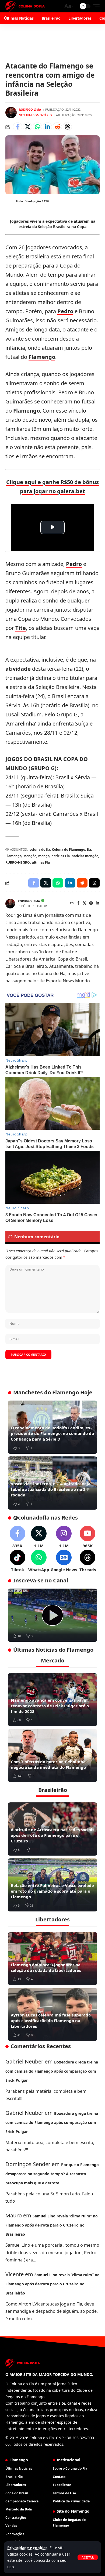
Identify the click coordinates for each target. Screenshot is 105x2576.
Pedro (65, 311)
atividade (18, 669)
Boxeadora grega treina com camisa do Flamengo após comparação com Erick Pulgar (52, 2071)
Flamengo (42, 357)
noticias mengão (85, 856)
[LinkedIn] (97, 903)
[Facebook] (78, 903)
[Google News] (64, 1561)
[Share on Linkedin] (47, 127)
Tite (21, 628)
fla (89, 849)
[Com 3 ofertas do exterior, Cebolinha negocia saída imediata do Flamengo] (52, 1755)
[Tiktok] (17, 1561)
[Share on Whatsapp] (37, 127)
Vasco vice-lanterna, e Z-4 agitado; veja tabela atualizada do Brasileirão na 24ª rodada (51, 1489)
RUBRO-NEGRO (18, 862)
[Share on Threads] (67, 127)
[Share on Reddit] (57, 127)
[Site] (72, 903)
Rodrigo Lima (30, 109)
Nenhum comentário (35, 115)
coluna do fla (40, 849)
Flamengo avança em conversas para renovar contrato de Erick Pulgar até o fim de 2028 (50, 1706)
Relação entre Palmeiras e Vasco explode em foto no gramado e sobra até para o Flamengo (52, 1891)
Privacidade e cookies (27, 2548)
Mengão (30, 856)
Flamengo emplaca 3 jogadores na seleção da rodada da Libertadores (46, 1967)
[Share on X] (27, 127)
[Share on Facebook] (17, 127)
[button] (88, 2557)
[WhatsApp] (39, 1561)
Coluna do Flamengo (69, 849)
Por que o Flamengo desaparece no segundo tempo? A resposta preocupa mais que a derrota (52, 2174)
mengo (44, 856)
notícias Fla (61, 856)
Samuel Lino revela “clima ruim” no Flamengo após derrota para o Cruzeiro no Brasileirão (52, 2225)
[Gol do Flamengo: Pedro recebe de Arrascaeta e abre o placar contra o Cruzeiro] (52, 1615)
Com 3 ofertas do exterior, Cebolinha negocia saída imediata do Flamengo (48, 1764)
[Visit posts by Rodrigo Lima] (11, 113)
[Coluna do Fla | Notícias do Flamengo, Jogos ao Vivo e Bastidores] (25, 6)
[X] (85, 903)
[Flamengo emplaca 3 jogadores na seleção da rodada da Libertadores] (52, 1958)
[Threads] (88, 1561)
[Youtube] (88, 1537)
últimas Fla (41, 862)
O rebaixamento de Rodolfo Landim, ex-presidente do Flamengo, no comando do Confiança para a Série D (52, 1433)
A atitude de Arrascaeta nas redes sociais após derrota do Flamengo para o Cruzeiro (52, 1835)
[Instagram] (91, 903)
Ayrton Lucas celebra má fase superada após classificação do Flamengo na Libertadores (51, 2021)
